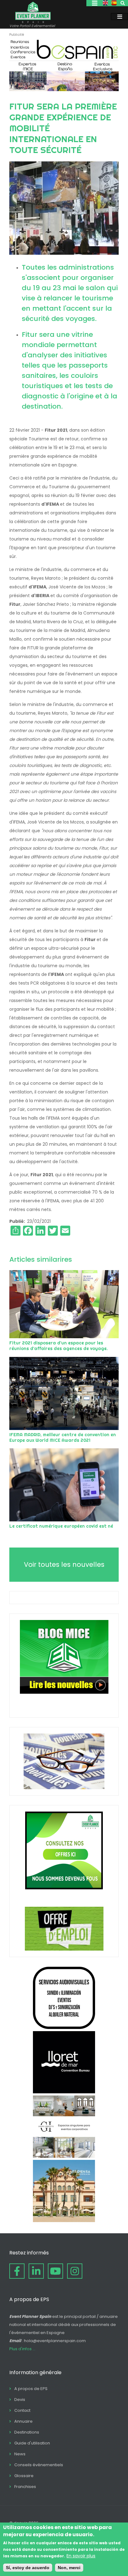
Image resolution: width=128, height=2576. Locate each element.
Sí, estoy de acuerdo (28, 2568)
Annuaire (23, 2421)
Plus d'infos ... (22, 2349)
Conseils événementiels (39, 2465)
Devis (20, 2400)
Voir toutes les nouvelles (64, 1564)
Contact (22, 2410)
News (20, 2454)
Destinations (27, 2432)
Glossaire (24, 2476)
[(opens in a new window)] (64, 90)
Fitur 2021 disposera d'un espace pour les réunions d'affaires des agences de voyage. (59, 1346)
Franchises (25, 2487)
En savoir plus (81, 2556)
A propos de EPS (31, 2389)
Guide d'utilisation (32, 2443)
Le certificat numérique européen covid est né (61, 1526)
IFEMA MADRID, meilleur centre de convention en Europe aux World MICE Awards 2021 (63, 1437)
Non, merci (69, 2568)
